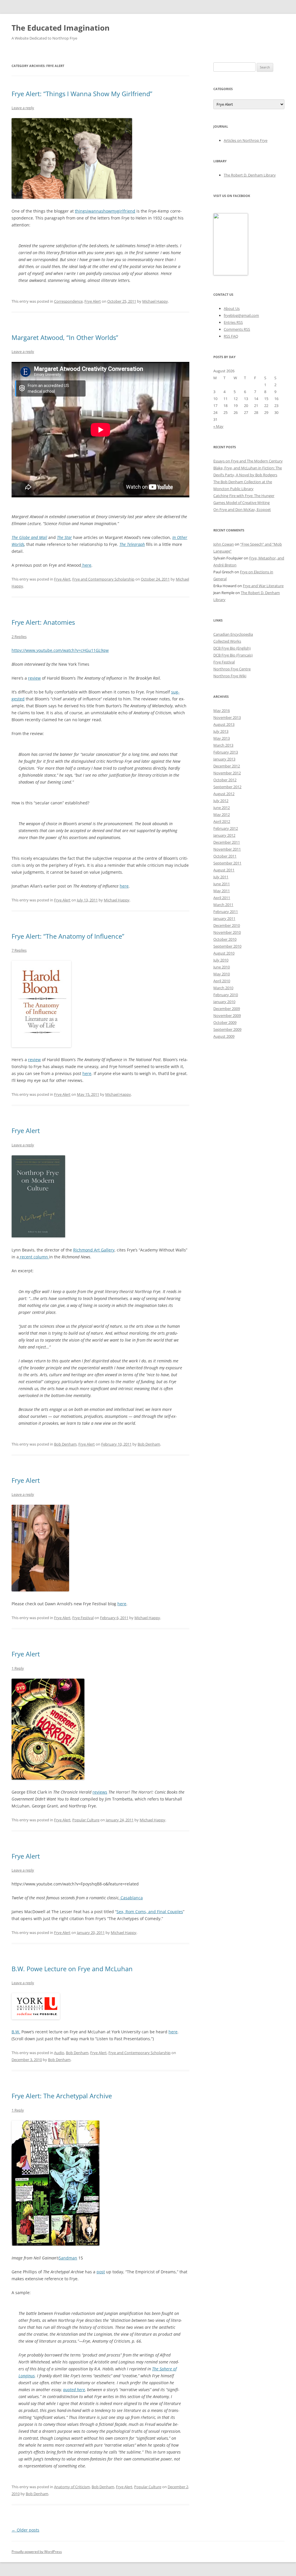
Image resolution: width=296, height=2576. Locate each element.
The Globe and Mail (29, 537)
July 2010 (221, 960)
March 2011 (223, 905)
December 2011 (227, 842)
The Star (64, 537)
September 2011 (227, 863)
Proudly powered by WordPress (37, 2552)
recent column (34, 1257)
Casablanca (132, 1898)
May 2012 (222, 814)
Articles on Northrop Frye (246, 140)
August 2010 (224, 953)
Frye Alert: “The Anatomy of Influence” (68, 936)
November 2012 (227, 773)
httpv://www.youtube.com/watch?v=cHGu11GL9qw (60, 650)
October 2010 (225, 939)
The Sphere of (164, 2369)
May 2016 (222, 711)
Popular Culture (86, 1820)
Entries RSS (233, 322)
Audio (59, 2053)
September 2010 (227, 946)
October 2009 (225, 1022)
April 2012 (222, 821)
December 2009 (227, 1009)
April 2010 (222, 981)
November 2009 (227, 1015)
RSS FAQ (231, 336)
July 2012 (221, 801)
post (101, 2272)
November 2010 (227, 932)
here (86, 565)
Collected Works (227, 641)
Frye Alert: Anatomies (43, 622)
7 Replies (19, 950)
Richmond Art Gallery (94, 1250)
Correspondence (68, 301)
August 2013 (224, 724)
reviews (100, 1792)
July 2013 (221, 731)
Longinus (27, 2376)
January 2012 (224, 835)
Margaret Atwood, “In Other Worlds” (65, 337)
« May (218, 426)
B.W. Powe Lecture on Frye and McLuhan (72, 1969)
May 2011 (222, 891)
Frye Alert (93, 301)
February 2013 (226, 752)
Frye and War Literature (263, 586)
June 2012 (222, 808)
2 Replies (19, 637)
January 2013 (224, 759)
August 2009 (224, 1036)
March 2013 (223, 745)
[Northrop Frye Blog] (231, 274)
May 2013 (222, 738)
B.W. (16, 2032)
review (34, 678)
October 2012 (225, 780)
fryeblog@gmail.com (241, 315)
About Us (232, 308)
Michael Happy (155, 301)
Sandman (68, 2258)
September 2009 (227, 1029)
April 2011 (222, 898)
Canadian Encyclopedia (233, 634)
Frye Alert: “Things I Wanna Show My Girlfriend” (82, 94)
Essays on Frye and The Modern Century (248, 461)
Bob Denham (65, 1444)
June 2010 (222, 967)
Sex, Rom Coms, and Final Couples (150, 1912)
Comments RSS (237, 329)
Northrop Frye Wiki (230, 676)
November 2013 (227, 717)
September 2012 (227, 787)
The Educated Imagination (61, 28)
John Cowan (224, 544)
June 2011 (222, 884)
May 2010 (222, 974)
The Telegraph (132, 544)
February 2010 (226, 995)
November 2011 (227, 849)
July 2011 (221, 877)
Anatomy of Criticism (72, 2487)
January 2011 (224, 918)
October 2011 (225, 856)
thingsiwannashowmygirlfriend (105, 211)
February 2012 (226, 828)
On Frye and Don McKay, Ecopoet (242, 509)
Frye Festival (83, 1618)
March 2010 (223, 988)
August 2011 (224, 870)
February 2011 (226, 912)
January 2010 (224, 1002)
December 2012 (227, 766)
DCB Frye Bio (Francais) (233, 655)
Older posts (25, 2530)
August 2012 (224, 794)
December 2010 (227, 925)
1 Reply (18, 1668)
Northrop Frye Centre (232, 669)
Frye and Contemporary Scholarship (103, 579)
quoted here (74, 2390)
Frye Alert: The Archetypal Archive (62, 2096)
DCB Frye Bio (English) (232, 648)
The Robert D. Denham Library (250, 175)
